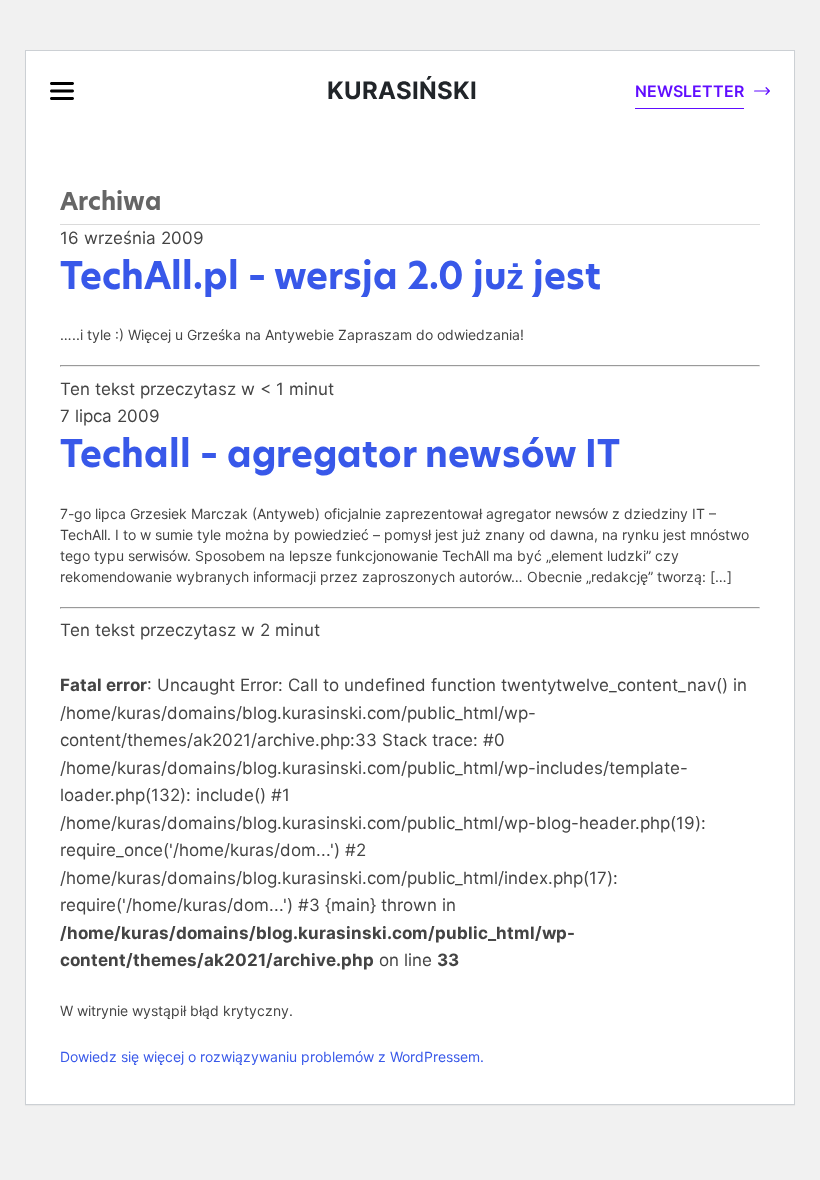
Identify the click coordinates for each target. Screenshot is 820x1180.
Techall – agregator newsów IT (340, 454)
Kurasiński (402, 90)
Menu (62, 91)
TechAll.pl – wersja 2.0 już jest (330, 276)
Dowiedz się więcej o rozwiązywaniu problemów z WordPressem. (272, 1056)
